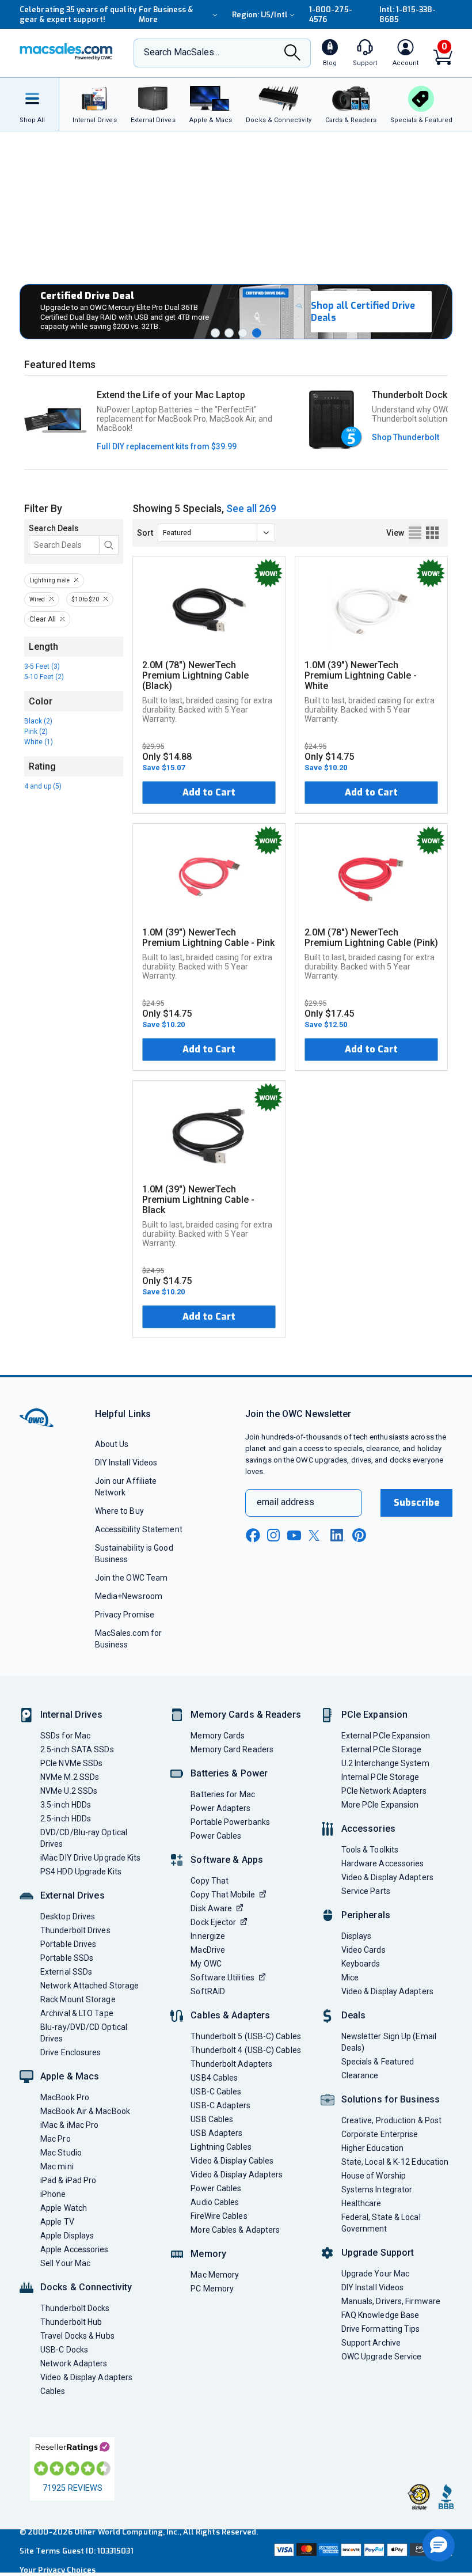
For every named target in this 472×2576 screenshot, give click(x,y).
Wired (37, 599)
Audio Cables (215, 2202)
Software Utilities (222, 1978)
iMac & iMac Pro (69, 2125)
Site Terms (40, 2551)
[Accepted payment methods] (362, 2551)
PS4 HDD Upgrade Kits (81, 1872)
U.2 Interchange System (385, 1763)
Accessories (368, 1829)
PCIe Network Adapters (384, 1791)
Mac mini (57, 2166)
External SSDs (66, 1972)
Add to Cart (209, 792)
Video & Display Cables (232, 2161)
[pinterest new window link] (359, 1535)
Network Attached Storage (90, 1986)
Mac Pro (56, 2139)
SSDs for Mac (65, 1736)
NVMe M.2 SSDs (70, 1777)
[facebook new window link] (253, 1536)
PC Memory (212, 2289)
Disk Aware (211, 1908)
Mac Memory (215, 2275)
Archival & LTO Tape (77, 2013)
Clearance (360, 2075)
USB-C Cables (216, 2092)
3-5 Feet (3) (42, 666)
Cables (53, 2391)
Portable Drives (68, 1944)
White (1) (39, 742)
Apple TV (57, 2222)
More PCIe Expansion (380, 1805)
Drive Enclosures (71, 2052)
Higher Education (372, 2148)
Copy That (210, 1881)
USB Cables (212, 2119)
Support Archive (371, 2343)
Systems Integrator (377, 2189)
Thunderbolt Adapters (231, 2064)
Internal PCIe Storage (380, 1777)
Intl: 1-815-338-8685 (408, 14)
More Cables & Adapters (235, 2230)
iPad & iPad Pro (68, 2180)
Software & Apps (227, 1860)
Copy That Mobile (222, 1895)
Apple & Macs (70, 2076)
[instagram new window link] (273, 1535)
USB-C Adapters (220, 2105)
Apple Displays (67, 2236)
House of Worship (374, 2176)
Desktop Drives (68, 1916)
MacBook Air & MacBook (85, 2111)
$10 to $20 (85, 599)
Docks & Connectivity (86, 2287)
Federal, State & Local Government (381, 2223)
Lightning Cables (221, 2147)
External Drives (73, 1895)
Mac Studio (61, 2153)
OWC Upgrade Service (382, 2357)
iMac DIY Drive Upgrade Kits (90, 1858)
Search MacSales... (182, 52)
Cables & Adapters (230, 2015)
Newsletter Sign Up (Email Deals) (389, 2042)
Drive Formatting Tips (381, 2329)
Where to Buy (119, 1511)
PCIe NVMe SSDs (71, 1763)
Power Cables (216, 1836)
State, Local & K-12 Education (395, 2162)
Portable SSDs (67, 1958)
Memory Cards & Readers (245, 1715)
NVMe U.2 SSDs (69, 1791)
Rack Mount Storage (78, 1999)
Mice (350, 1978)
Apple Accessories (75, 2249)
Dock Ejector (213, 1922)
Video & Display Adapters (86, 2377)
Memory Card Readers (232, 1749)
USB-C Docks (64, 2350)
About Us (112, 1444)
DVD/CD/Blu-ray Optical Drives (84, 1838)
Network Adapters (74, 2363)
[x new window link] (316, 1535)
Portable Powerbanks (230, 1822)
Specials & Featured (378, 2062)
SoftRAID (208, 1991)
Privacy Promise (125, 1615)
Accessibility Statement (139, 1529)
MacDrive (208, 1950)
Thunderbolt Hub (71, 2322)
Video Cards (363, 1950)
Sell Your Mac (65, 2263)
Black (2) (38, 721)
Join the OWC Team (132, 1578)
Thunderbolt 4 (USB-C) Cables (246, 2050)
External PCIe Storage (382, 1749)
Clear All (43, 619)
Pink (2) (36, 732)
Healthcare (361, 2203)
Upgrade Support (378, 2253)
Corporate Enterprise (380, 2134)
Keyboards (361, 1964)
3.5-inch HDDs (66, 1805)
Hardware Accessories (383, 1863)
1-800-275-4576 (331, 14)
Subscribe (417, 1503)
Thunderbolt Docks (75, 2308)
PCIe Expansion (375, 1715)
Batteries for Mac (223, 1794)
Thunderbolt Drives (75, 1930)
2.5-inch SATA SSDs (77, 1749)
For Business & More (166, 14)
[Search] (292, 54)
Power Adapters (220, 1808)
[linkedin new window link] (338, 1535)
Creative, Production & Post (391, 2120)
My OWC (206, 1964)
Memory (208, 2254)
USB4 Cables (214, 2078)
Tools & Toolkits (370, 1850)
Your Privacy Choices (58, 2570)
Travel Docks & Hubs (77, 2336)
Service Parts (366, 1891)
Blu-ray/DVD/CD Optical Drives (84, 2033)
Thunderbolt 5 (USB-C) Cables (246, 2036)
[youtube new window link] (294, 1535)
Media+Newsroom (129, 1596)
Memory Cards (218, 1736)
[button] (215, 333)
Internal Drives (71, 1715)
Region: (260, 15)
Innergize (208, 1936)
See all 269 (251, 508)
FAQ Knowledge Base (380, 2315)
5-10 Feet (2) (44, 677)
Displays (357, 1936)
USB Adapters (216, 2133)
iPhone (53, 2194)
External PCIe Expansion (386, 1736)
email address (286, 1502)
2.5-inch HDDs (66, 1819)
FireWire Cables (219, 2216)
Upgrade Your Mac (375, 2274)
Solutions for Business (391, 2099)
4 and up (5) (43, 786)
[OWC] (66, 53)
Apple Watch (64, 2208)
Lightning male (50, 580)
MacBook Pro (65, 2097)
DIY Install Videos (126, 1463)
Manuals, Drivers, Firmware (391, 2301)
